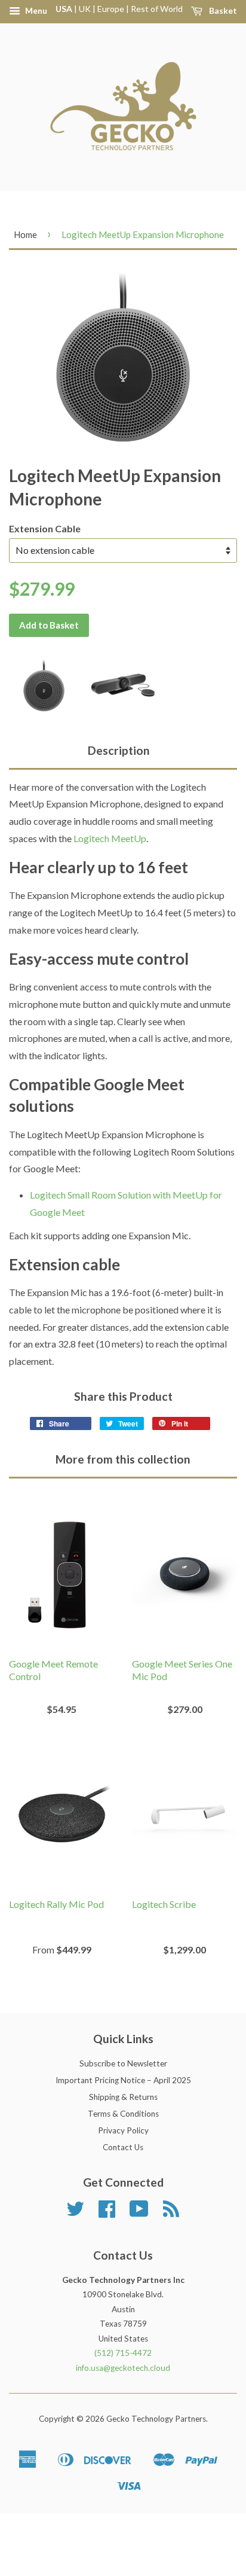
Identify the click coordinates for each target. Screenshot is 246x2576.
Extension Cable (45, 528)
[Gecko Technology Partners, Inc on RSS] (171, 2213)
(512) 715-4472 (123, 2353)
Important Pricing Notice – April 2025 (123, 2080)
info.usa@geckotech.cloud (123, 2368)
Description (119, 750)
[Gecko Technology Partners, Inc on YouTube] (139, 2213)
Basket (222, 10)
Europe (111, 9)
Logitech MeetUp (110, 838)
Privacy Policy (123, 2130)
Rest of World (157, 9)
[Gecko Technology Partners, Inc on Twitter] (75, 2213)
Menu (35, 10)
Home (25, 234)
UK (85, 9)
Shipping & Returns (123, 2097)
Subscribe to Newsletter (123, 2063)
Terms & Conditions (123, 2114)
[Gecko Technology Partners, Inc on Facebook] (107, 2213)
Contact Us (123, 2147)
